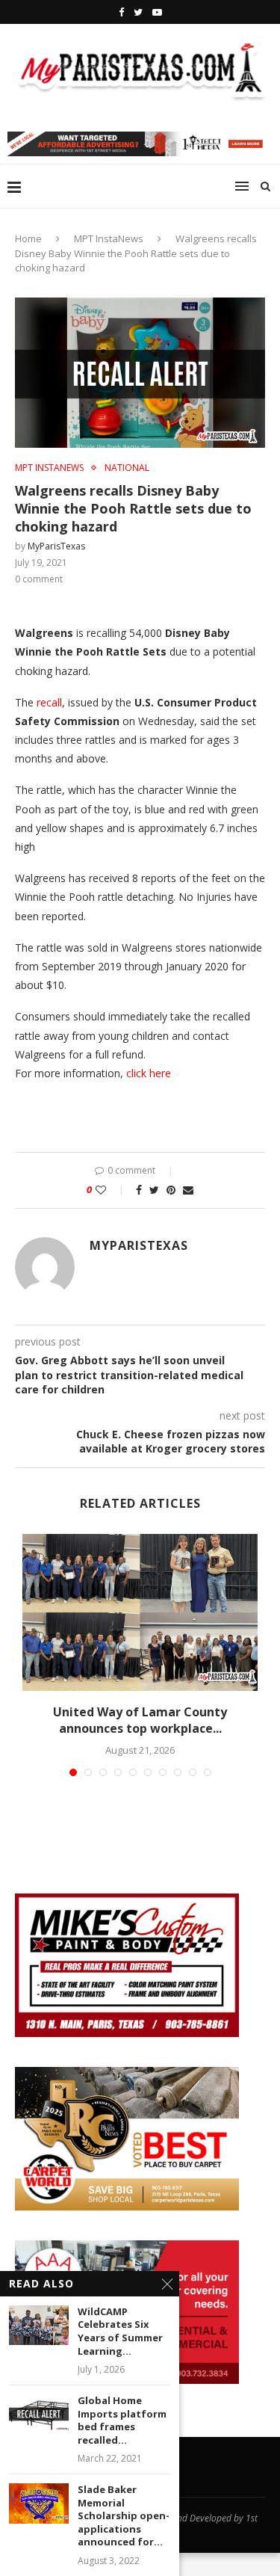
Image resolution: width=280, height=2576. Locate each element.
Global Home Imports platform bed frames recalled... (122, 2421)
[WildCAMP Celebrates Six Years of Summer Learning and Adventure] (39, 2325)
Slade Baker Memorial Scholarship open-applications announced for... (124, 2516)
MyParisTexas (56, 546)
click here (150, 1073)
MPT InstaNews (109, 238)
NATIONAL (127, 468)
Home (28, 238)
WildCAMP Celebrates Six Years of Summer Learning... (120, 2332)
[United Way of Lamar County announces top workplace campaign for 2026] (140, 1612)
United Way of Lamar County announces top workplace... (140, 1720)
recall (49, 702)
